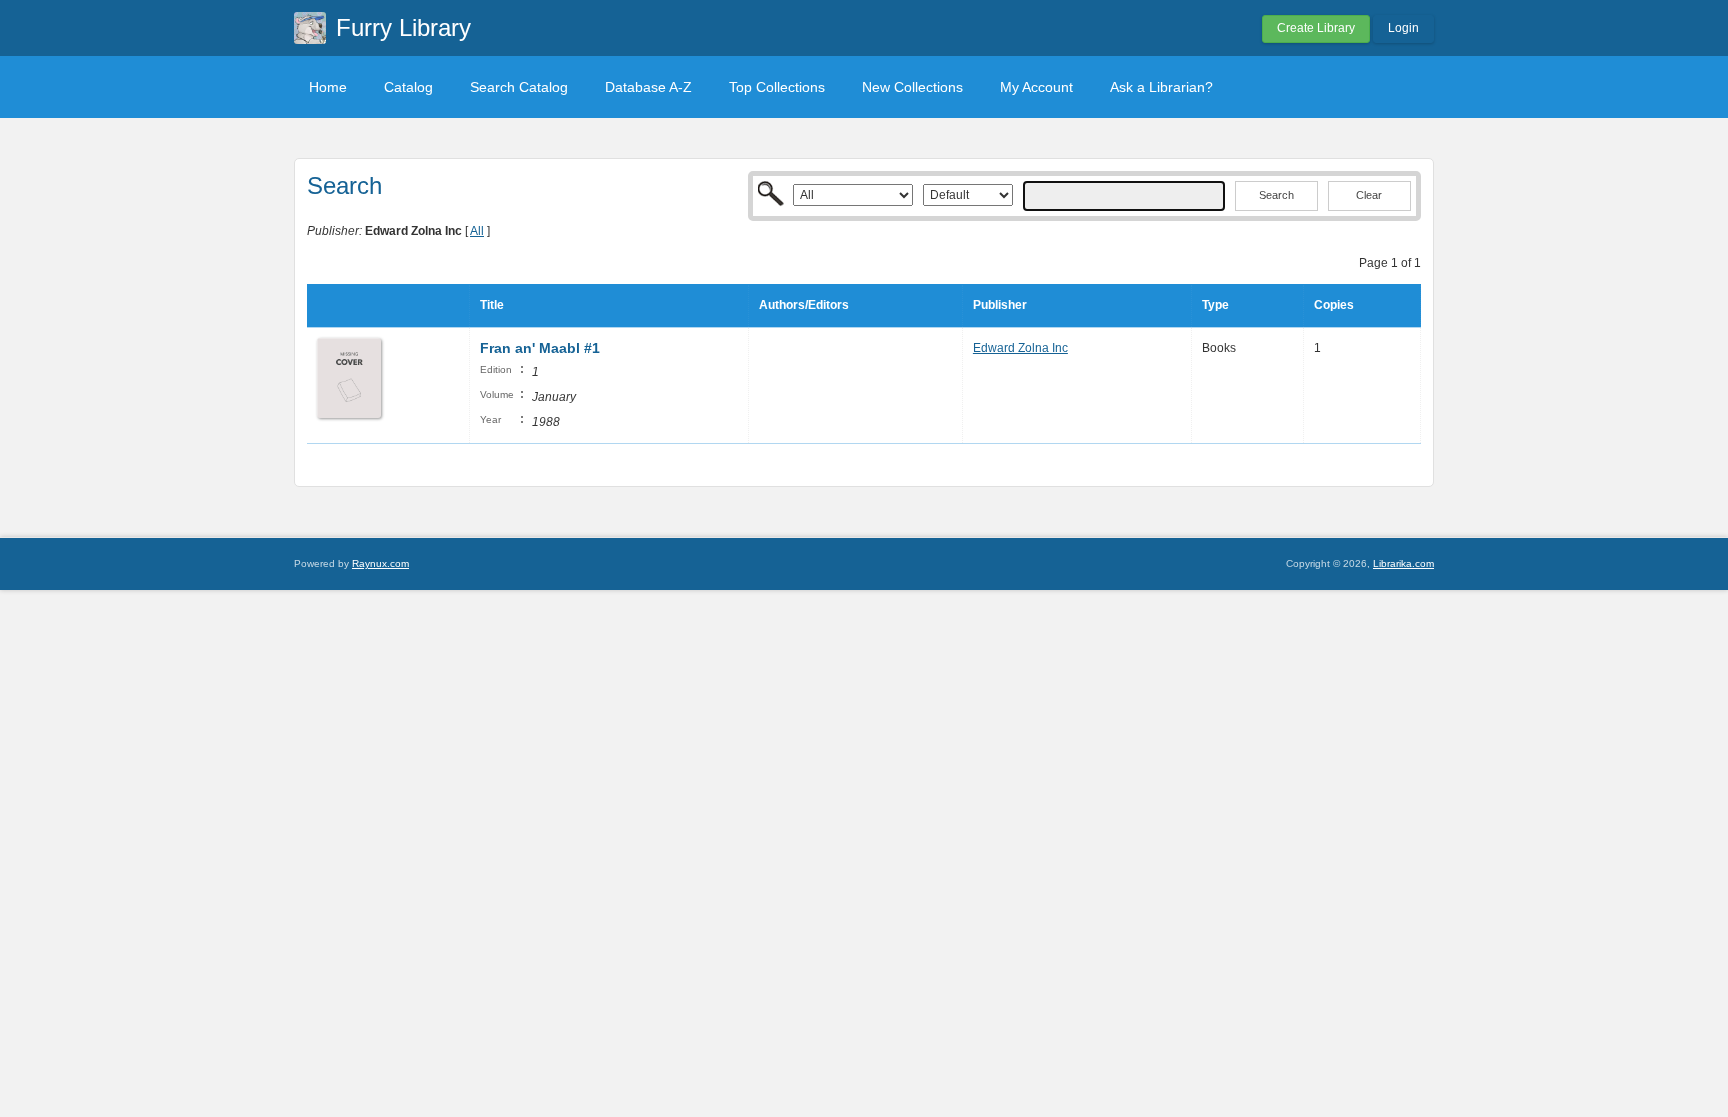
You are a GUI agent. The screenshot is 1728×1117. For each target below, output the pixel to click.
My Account (1036, 87)
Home (328, 87)
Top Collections (777, 87)
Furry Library (403, 27)
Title (492, 305)
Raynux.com (380, 563)
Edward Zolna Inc (1020, 348)
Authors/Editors (804, 305)
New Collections (912, 87)
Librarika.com (1403, 563)
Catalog (408, 87)
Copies (1334, 305)
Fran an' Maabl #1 (540, 348)
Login (1403, 28)
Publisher (1000, 305)
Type (1215, 305)
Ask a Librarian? (1161, 87)
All (477, 231)
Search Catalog (519, 87)
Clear (1369, 195)
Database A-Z (648, 87)
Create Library (1316, 28)
